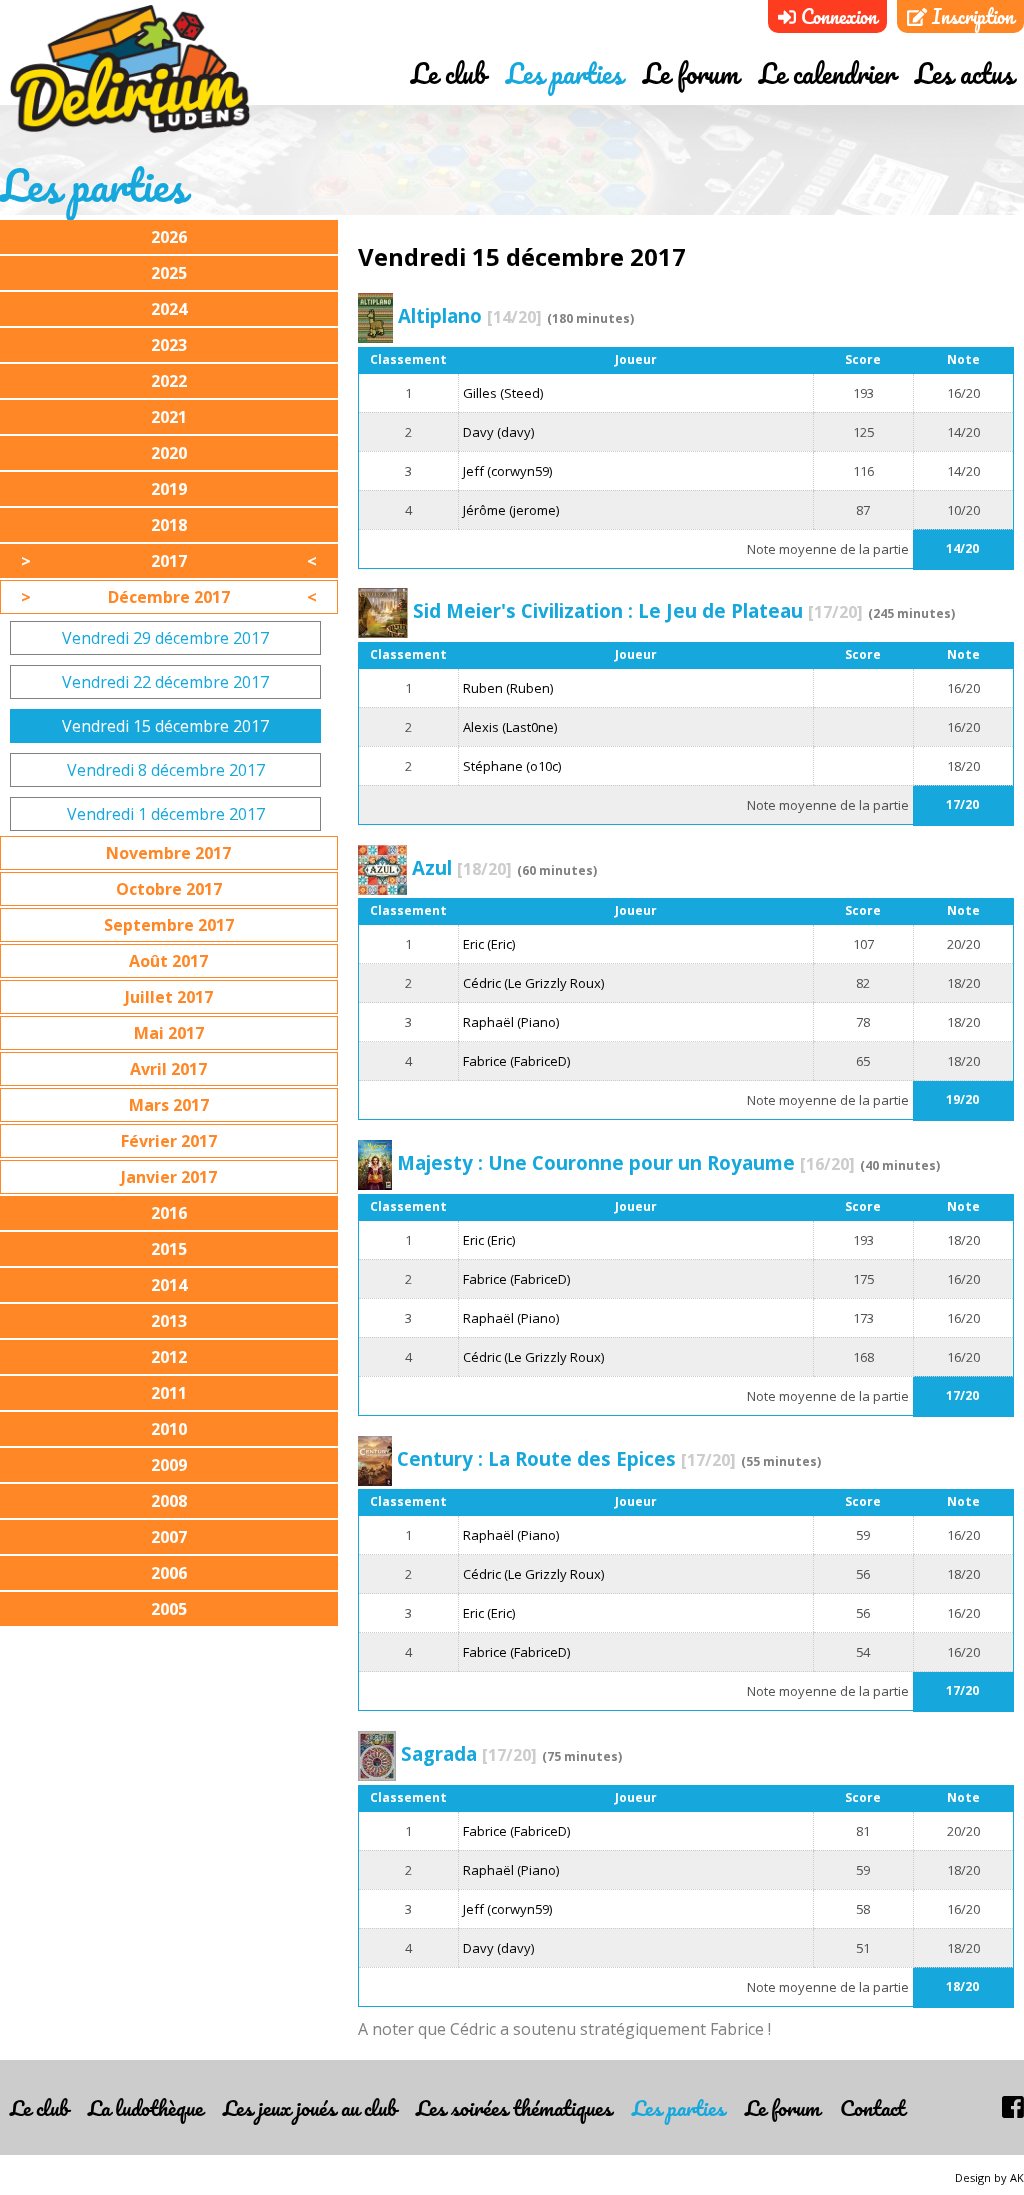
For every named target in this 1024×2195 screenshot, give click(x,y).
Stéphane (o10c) (512, 766)
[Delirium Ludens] (130, 70)
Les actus (964, 73)
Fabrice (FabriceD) (516, 1061)
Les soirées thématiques (514, 2107)
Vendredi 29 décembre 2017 (165, 638)
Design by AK (989, 2177)
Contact (872, 2107)
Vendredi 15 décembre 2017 (165, 726)
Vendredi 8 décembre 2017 (166, 770)
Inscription (970, 16)
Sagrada (469, 1753)
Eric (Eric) (489, 944)
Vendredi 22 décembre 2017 (165, 682)
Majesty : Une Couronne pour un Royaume (626, 1162)
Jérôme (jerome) (511, 510)
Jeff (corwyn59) (507, 471)
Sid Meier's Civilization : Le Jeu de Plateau (638, 610)
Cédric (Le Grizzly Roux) (533, 983)
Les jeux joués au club (309, 2107)
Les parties (564, 73)
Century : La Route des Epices (566, 1458)
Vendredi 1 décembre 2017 (166, 814)
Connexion (836, 16)
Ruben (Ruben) (508, 688)
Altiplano (470, 315)
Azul (462, 867)
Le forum (691, 73)
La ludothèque (145, 2107)
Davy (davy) (498, 432)
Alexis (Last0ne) (510, 727)
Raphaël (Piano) (511, 1022)
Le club (448, 73)
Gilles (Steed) (503, 393)
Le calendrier (827, 73)
